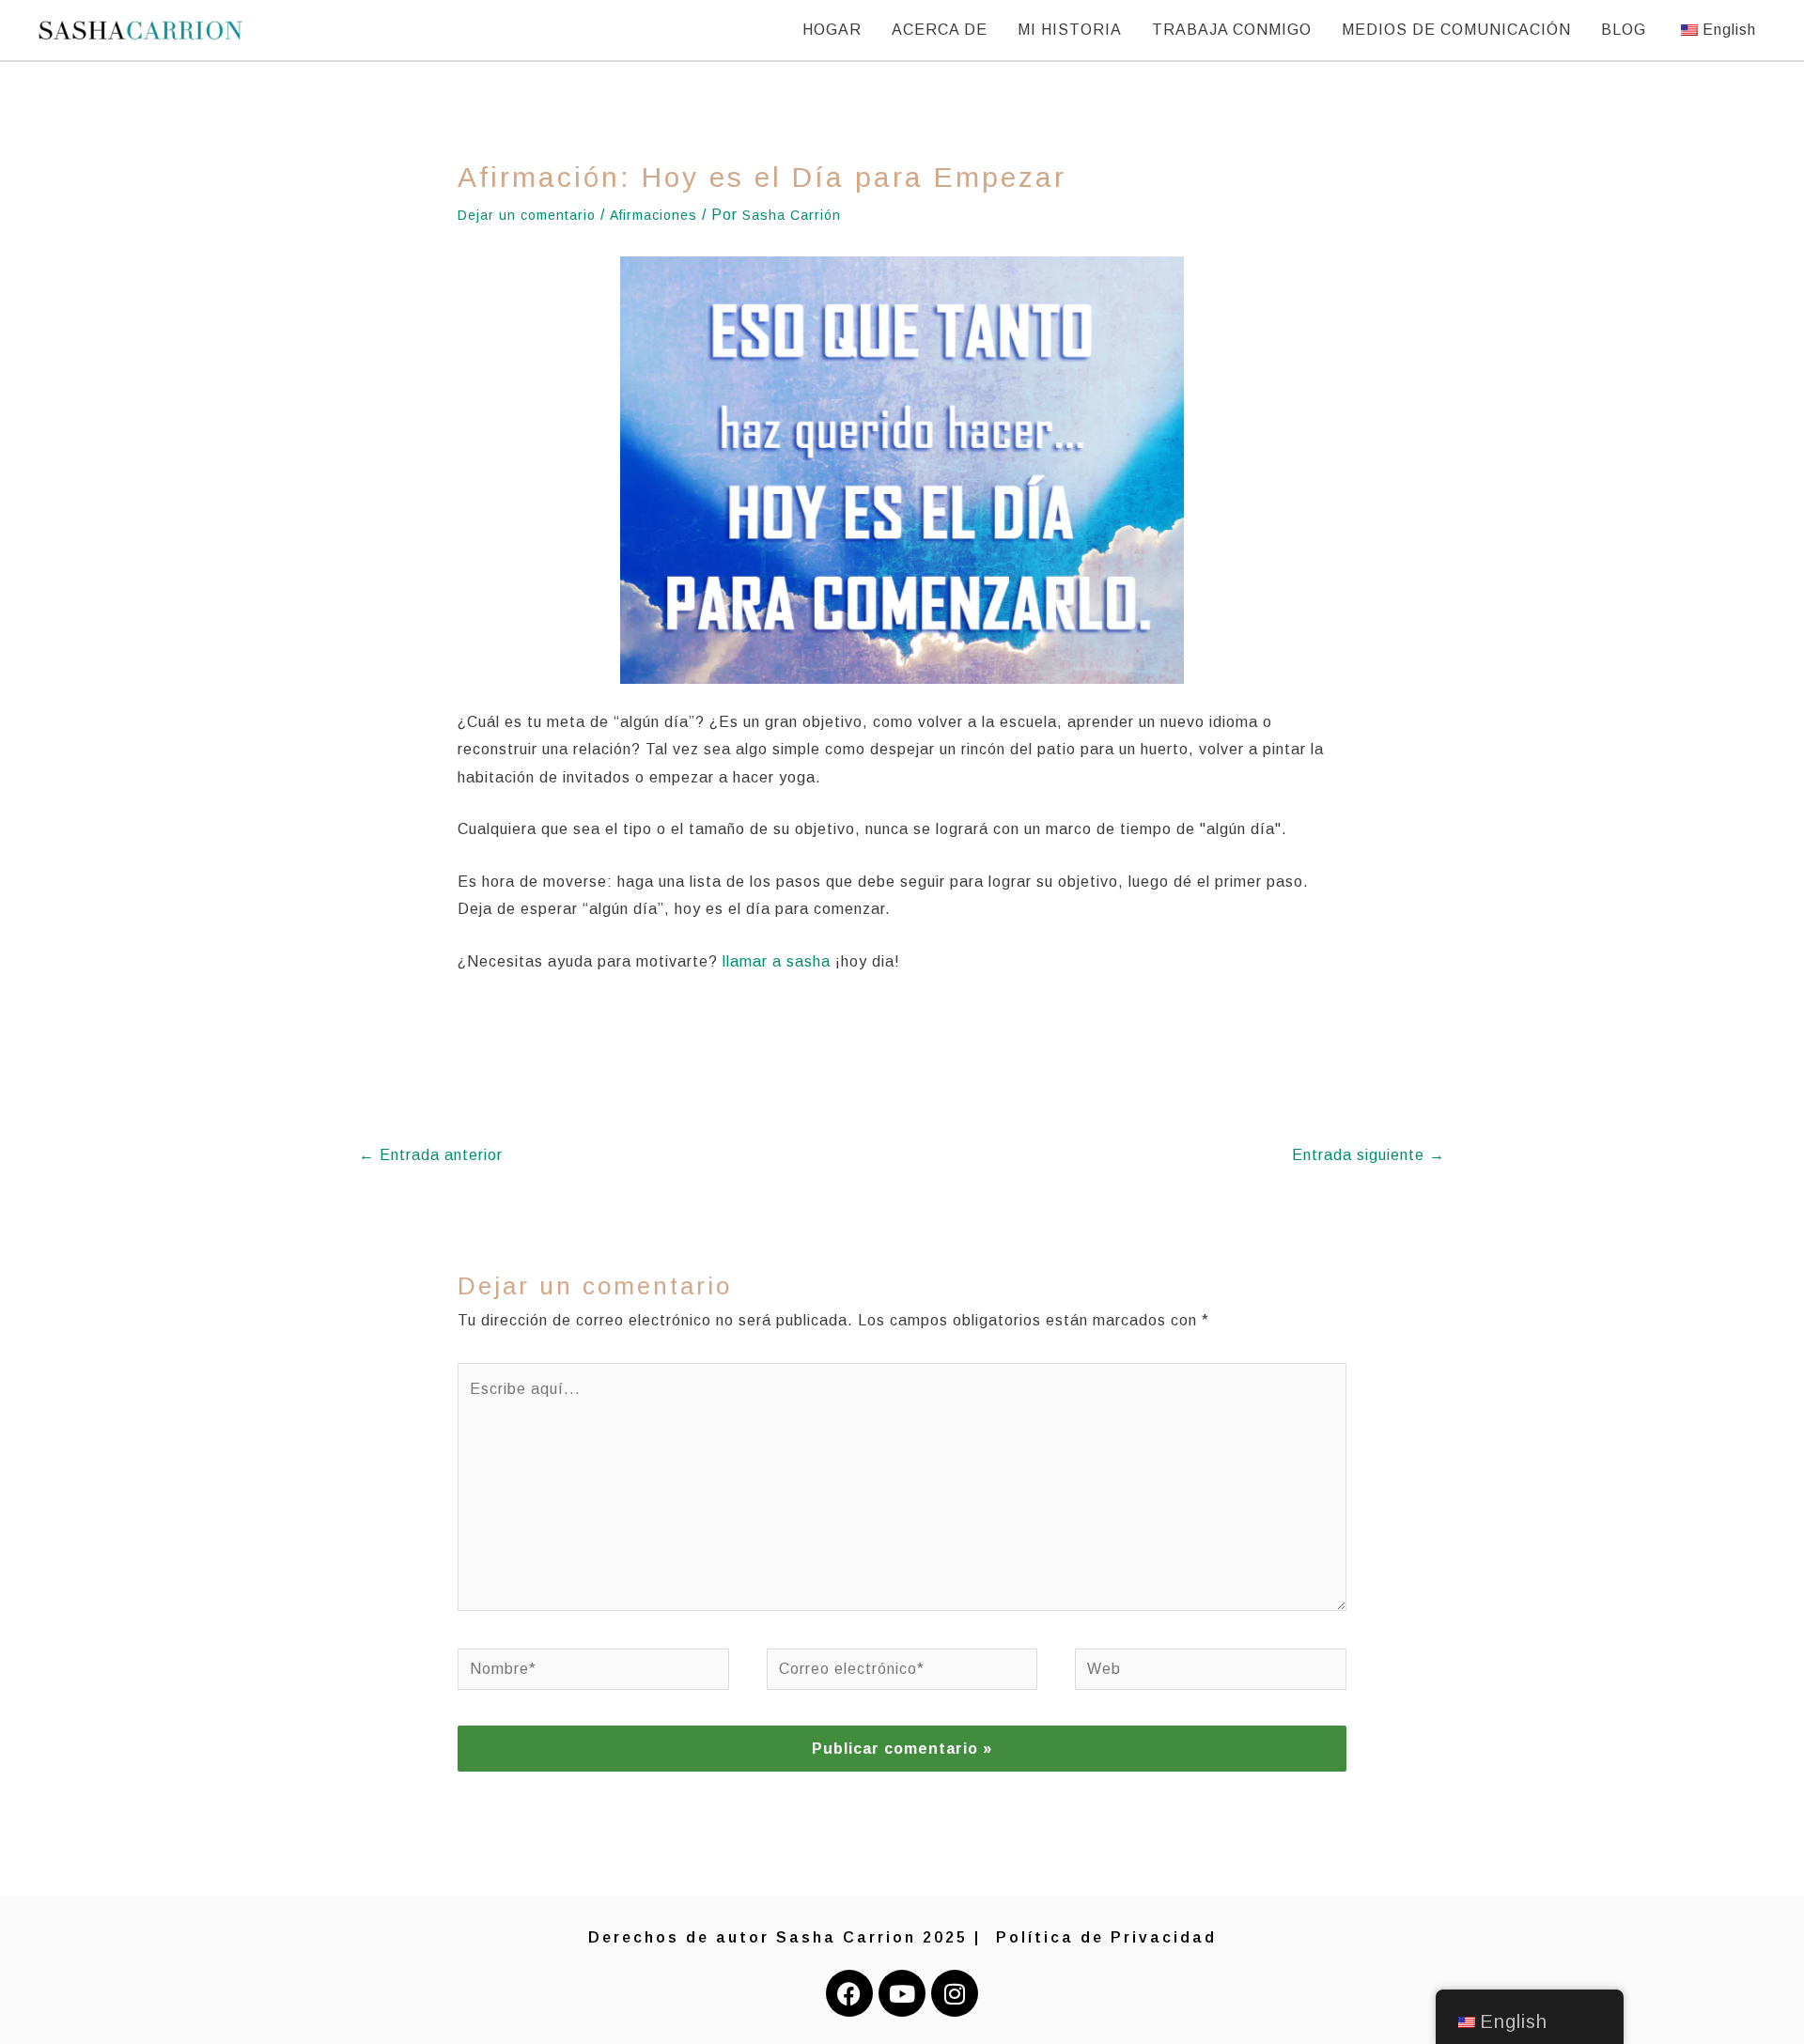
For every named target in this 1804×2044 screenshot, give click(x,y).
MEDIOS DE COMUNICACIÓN (1456, 30)
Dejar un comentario (527, 215)
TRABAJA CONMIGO (1232, 30)
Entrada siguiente (1369, 1155)
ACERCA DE (940, 30)
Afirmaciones (653, 215)
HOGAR (832, 30)
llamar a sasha (777, 961)
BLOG (1624, 30)
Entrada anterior (431, 1155)
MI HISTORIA (1070, 30)
